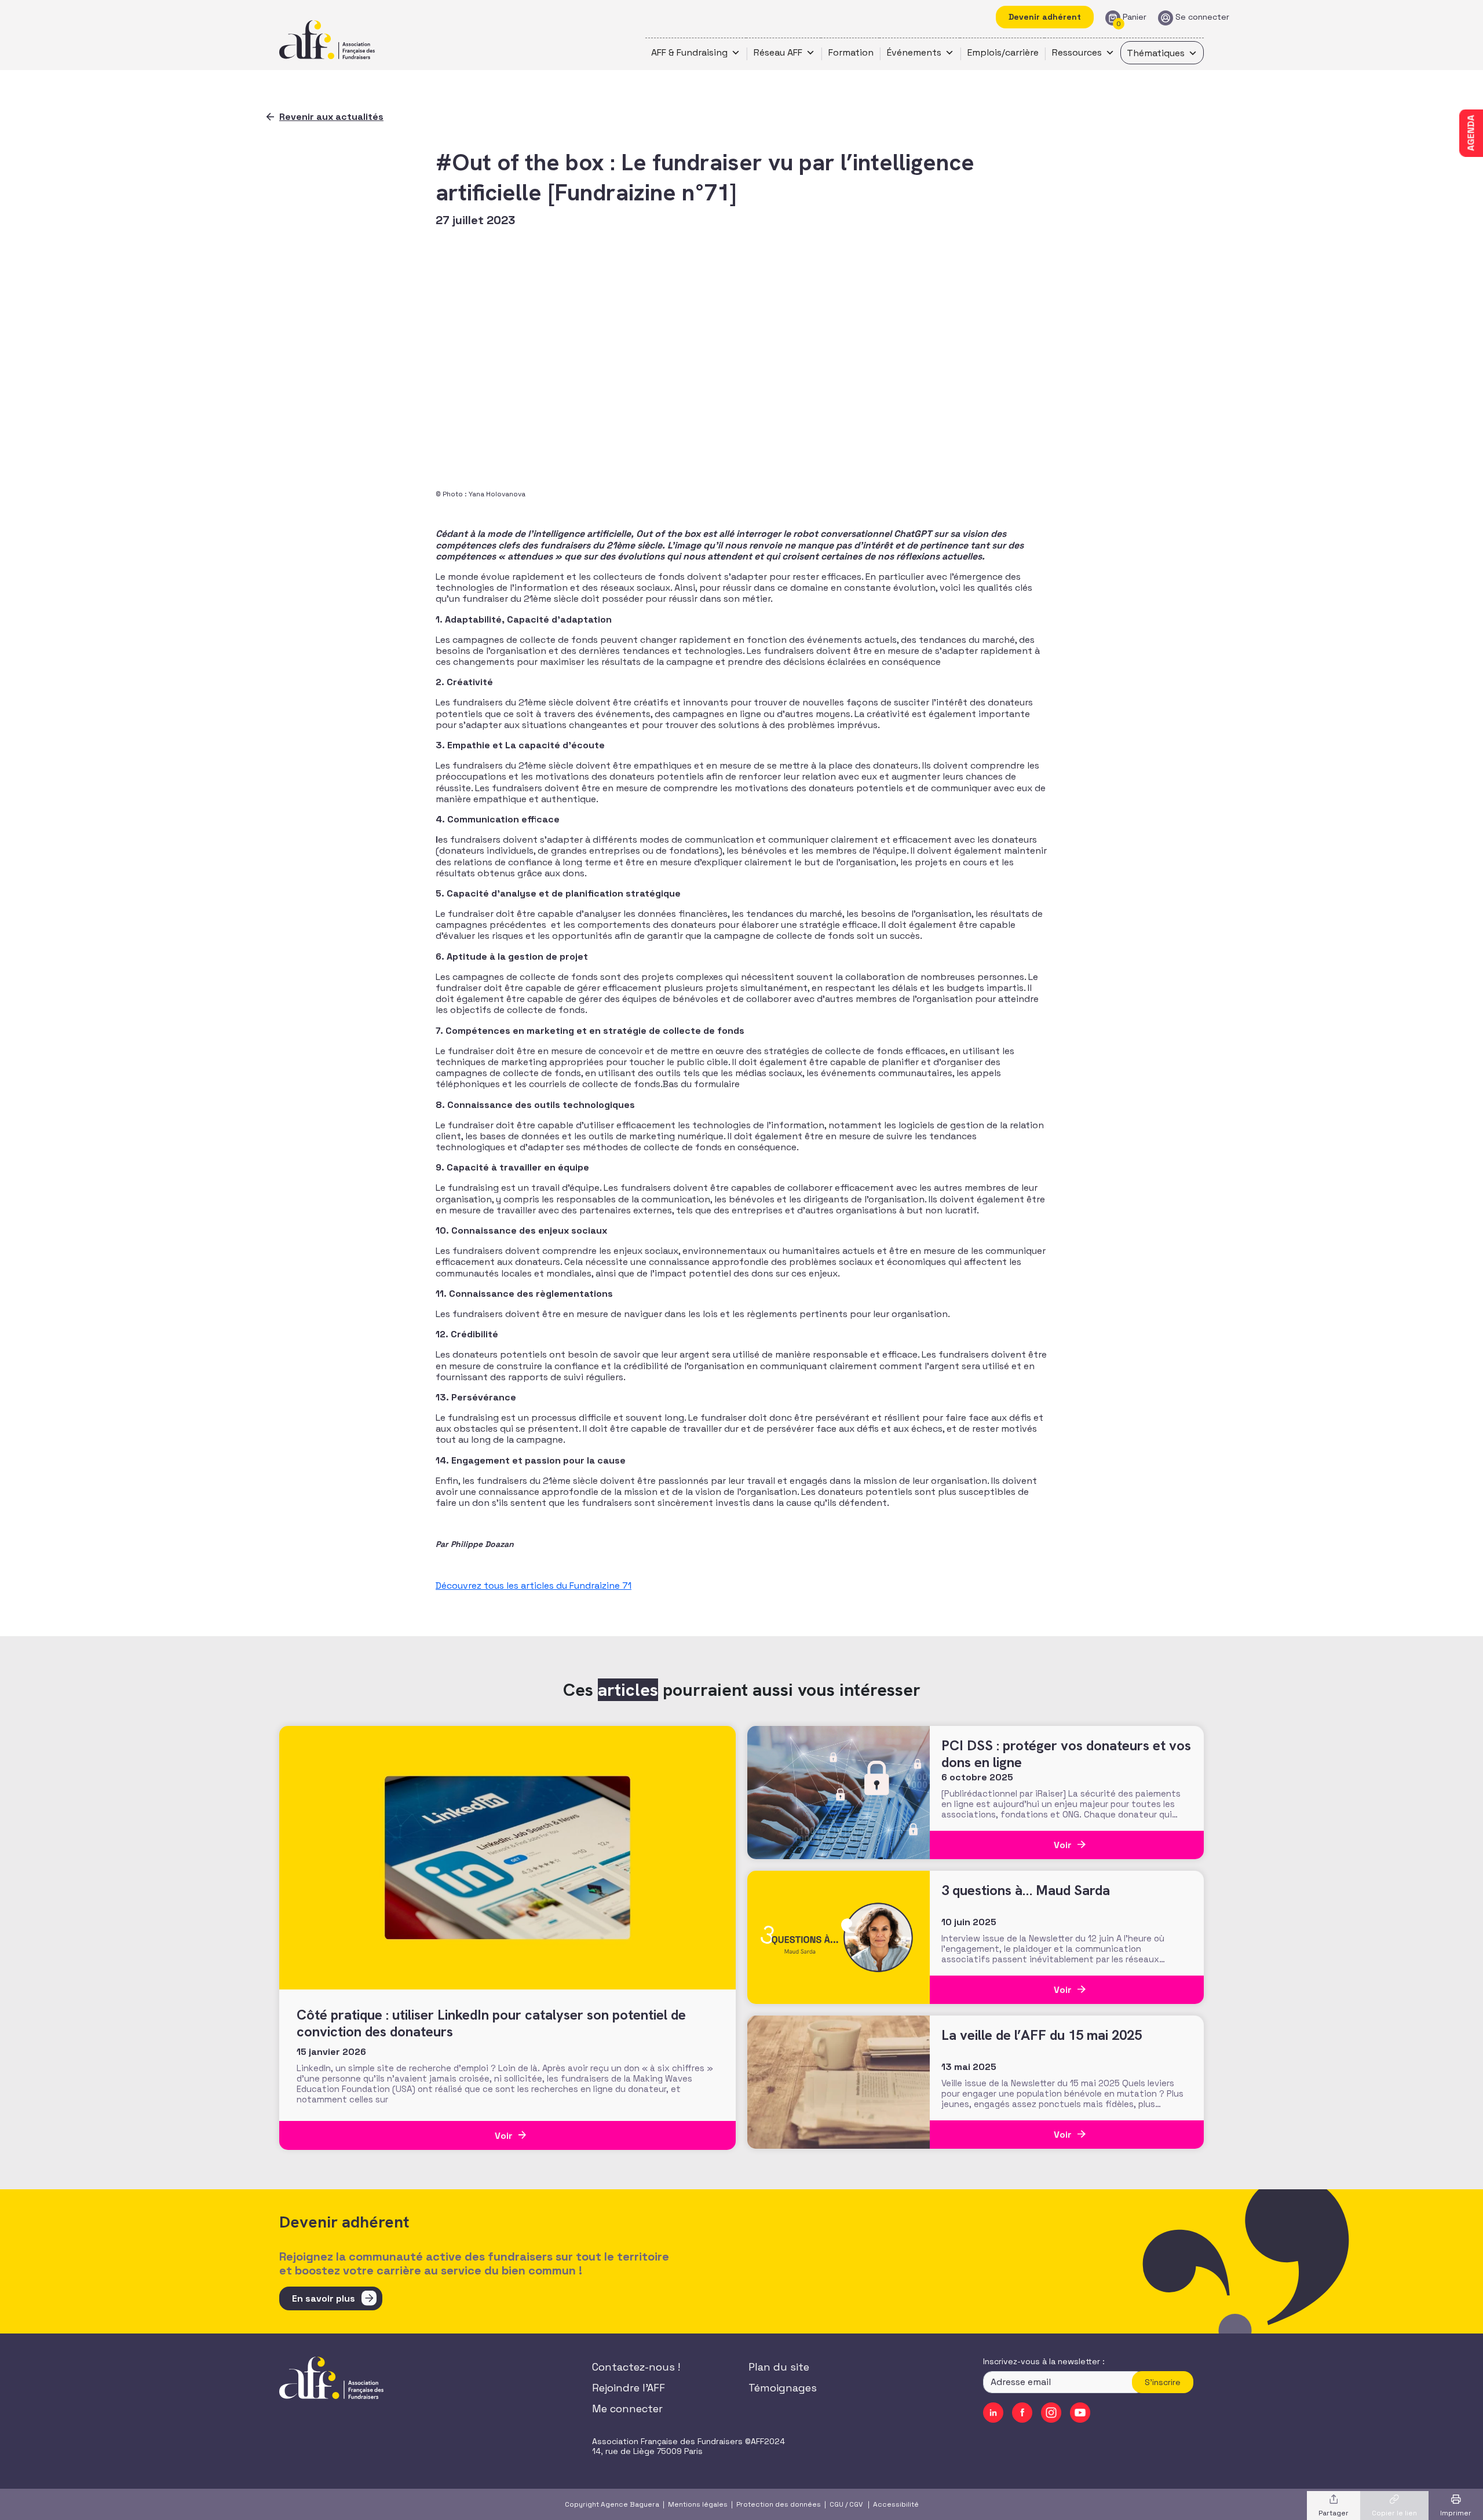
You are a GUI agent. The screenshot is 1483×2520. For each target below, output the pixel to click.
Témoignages (783, 2388)
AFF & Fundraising (689, 52)
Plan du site (779, 2367)
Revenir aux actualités (331, 117)
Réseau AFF (778, 52)
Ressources (1077, 52)
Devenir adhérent (1045, 17)
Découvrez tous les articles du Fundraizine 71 (534, 1585)
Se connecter (1202, 17)
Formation (851, 52)
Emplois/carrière (1003, 52)
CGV (856, 2504)
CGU (837, 2504)
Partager (1334, 2513)
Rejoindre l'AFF (629, 2388)
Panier (1135, 17)
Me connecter (627, 2409)
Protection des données (779, 2504)
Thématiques (1156, 53)
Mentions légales (698, 2504)
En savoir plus (324, 2298)
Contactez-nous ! (636, 2367)
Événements (914, 52)
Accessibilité (896, 2504)
